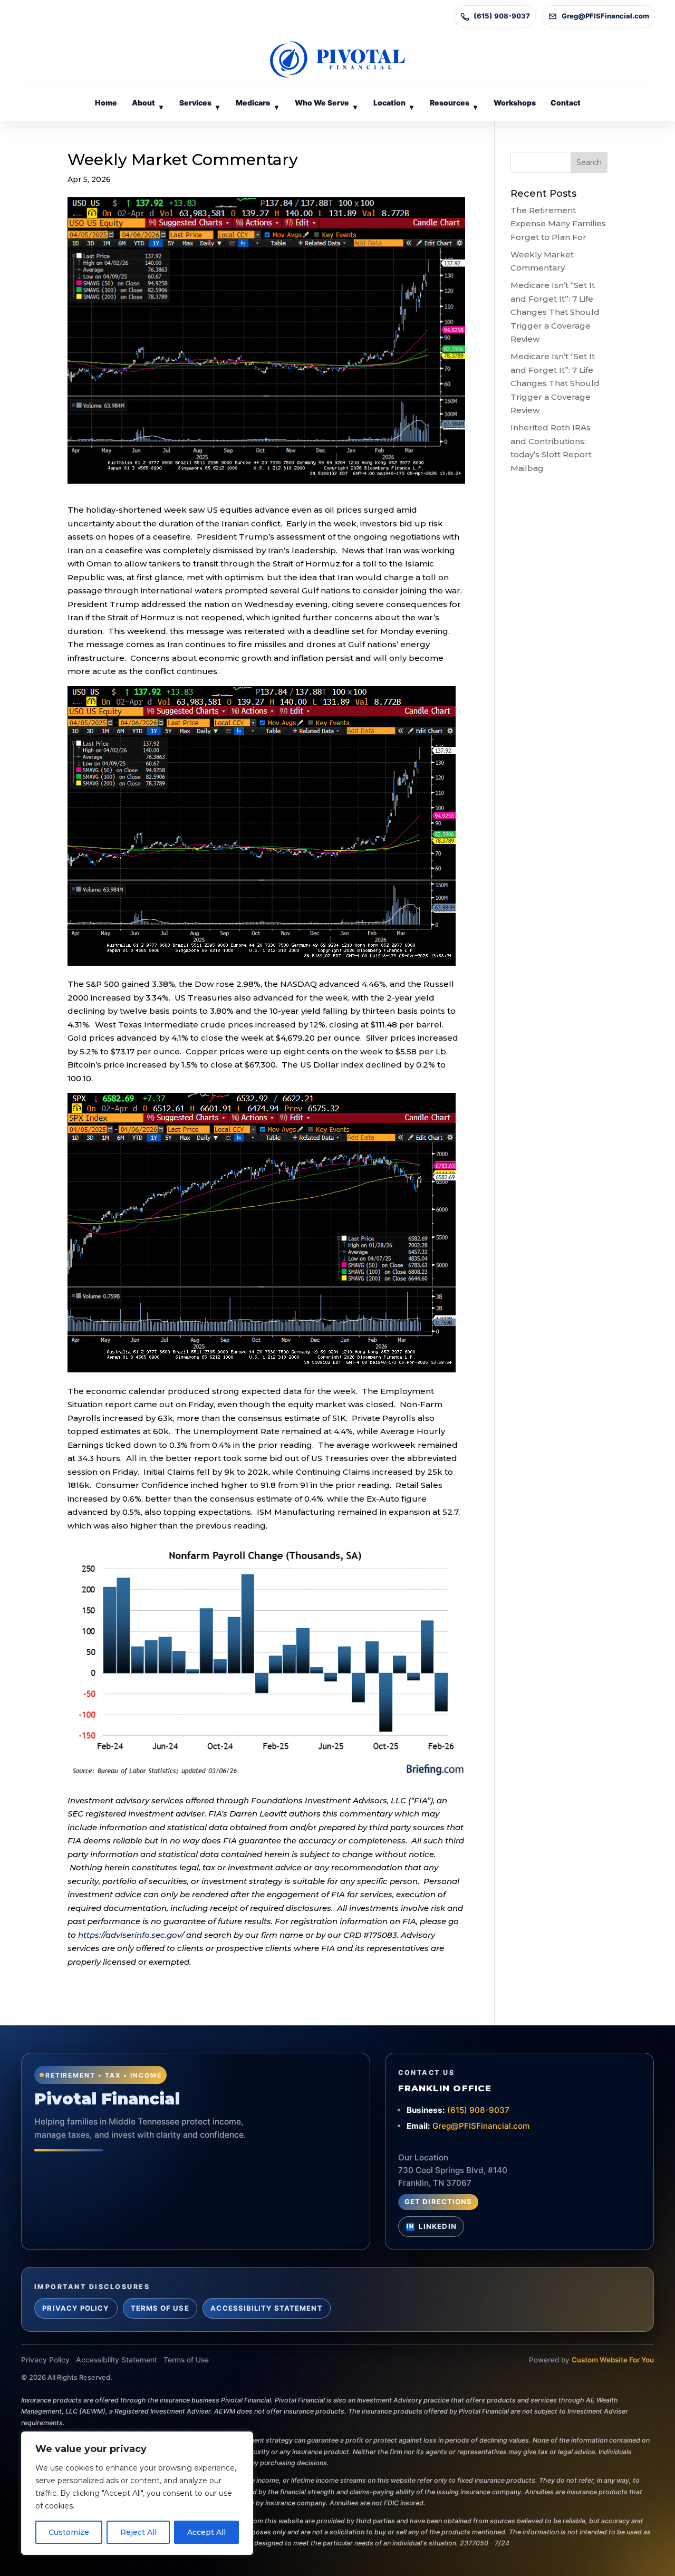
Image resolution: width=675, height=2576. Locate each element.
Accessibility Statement (266, 2308)
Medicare (257, 105)
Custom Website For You (613, 2360)
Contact (566, 103)
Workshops (515, 103)
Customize (69, 2532)
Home (106, 103)
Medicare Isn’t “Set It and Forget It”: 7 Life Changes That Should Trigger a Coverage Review (555, 312)
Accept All (206, 2532)
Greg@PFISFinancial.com (605, 16)
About (147, 105)
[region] (137, 2493)
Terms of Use (160, 2308)
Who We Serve (326, 105)
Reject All (138, 2532)
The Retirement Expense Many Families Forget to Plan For (558, 224)
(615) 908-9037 (502, 16)
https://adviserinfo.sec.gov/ (131, 1935)
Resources (454, 105)
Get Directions (438, 2202)
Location (393, 105)
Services (199, 105)
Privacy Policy (76, 2308)
